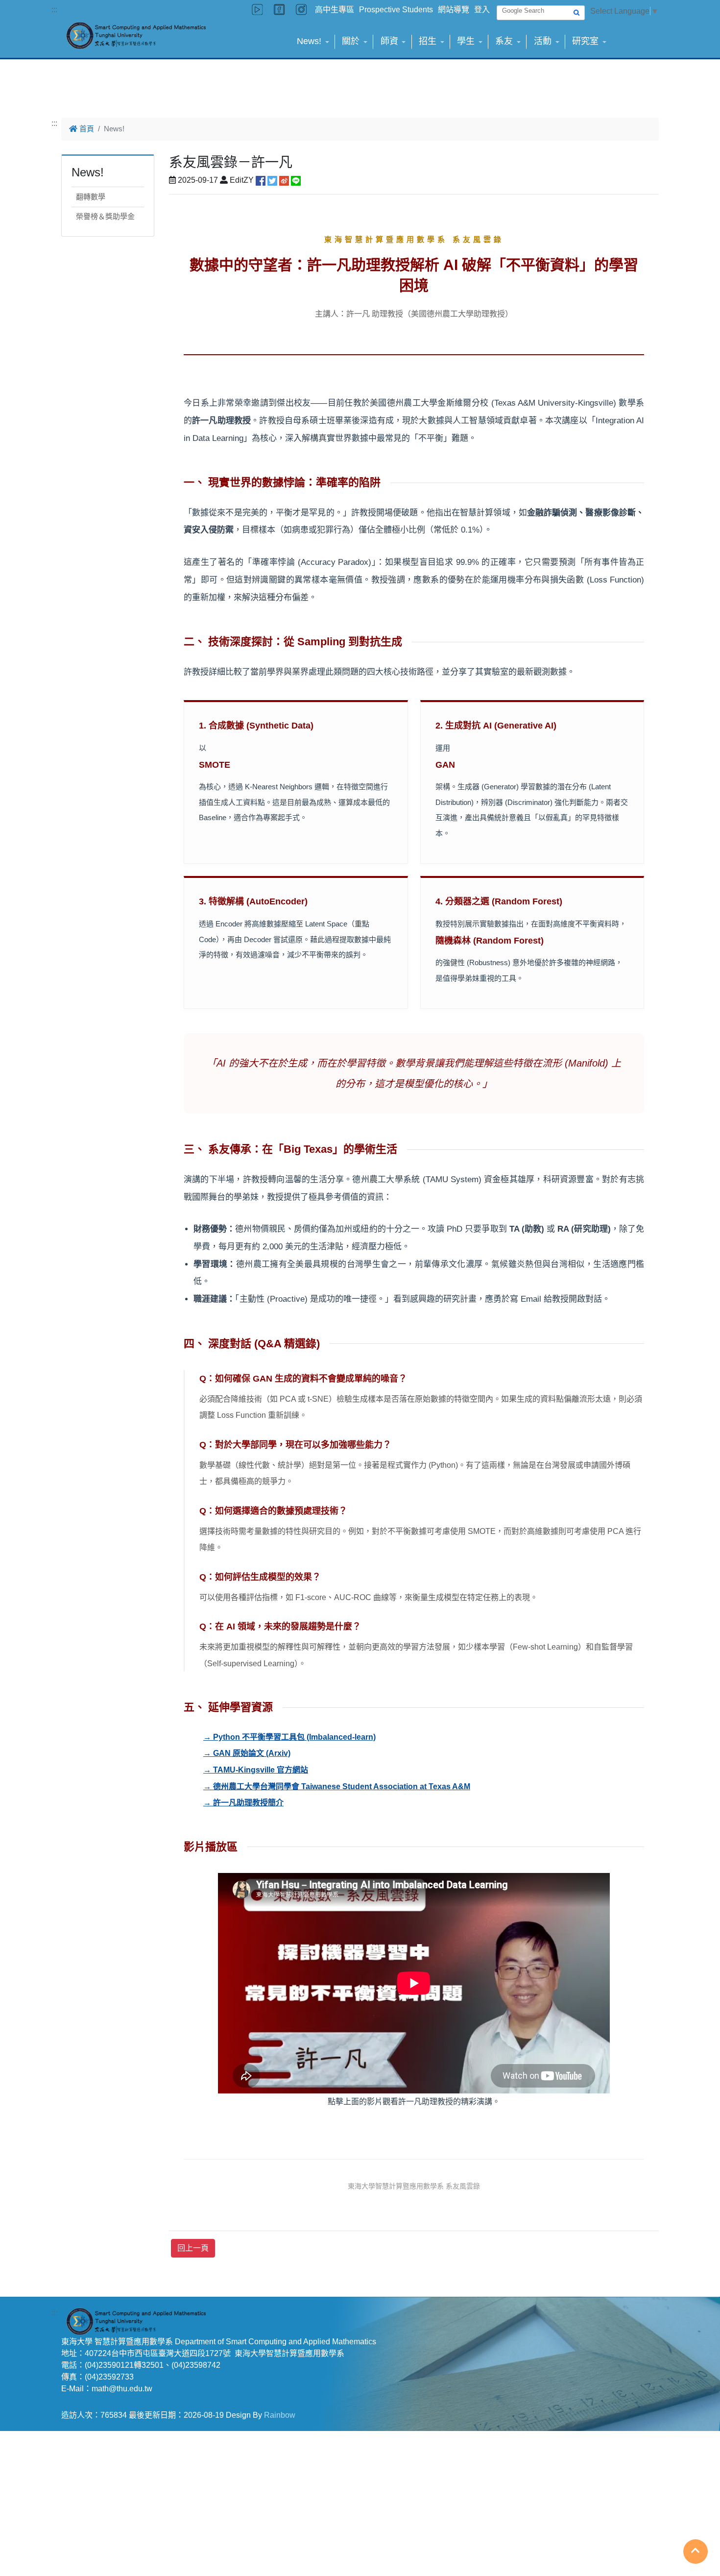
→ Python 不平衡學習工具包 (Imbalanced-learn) (289, 1737)
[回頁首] (696, 2551)
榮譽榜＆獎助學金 (105, 216)
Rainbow (280, 2415)
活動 (543, 41)
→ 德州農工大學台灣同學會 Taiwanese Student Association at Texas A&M (337, 1786)
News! (309, 41)
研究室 (585, 41)
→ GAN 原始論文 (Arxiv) (247, 1753)
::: (54, 10)
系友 (504, 41)
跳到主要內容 (24, 6)
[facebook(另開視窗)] (261, 180)
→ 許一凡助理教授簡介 (243, 1803)
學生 (466, 41)
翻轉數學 (91, 197)
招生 (428, 41)
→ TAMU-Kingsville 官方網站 (256, 1770)
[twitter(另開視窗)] (272, 180)
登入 (482, 10)
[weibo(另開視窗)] (284, 180)
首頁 (86, 129)
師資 (389, 41)
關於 (351, 41)
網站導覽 (454, 10)
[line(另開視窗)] (296, 180)
